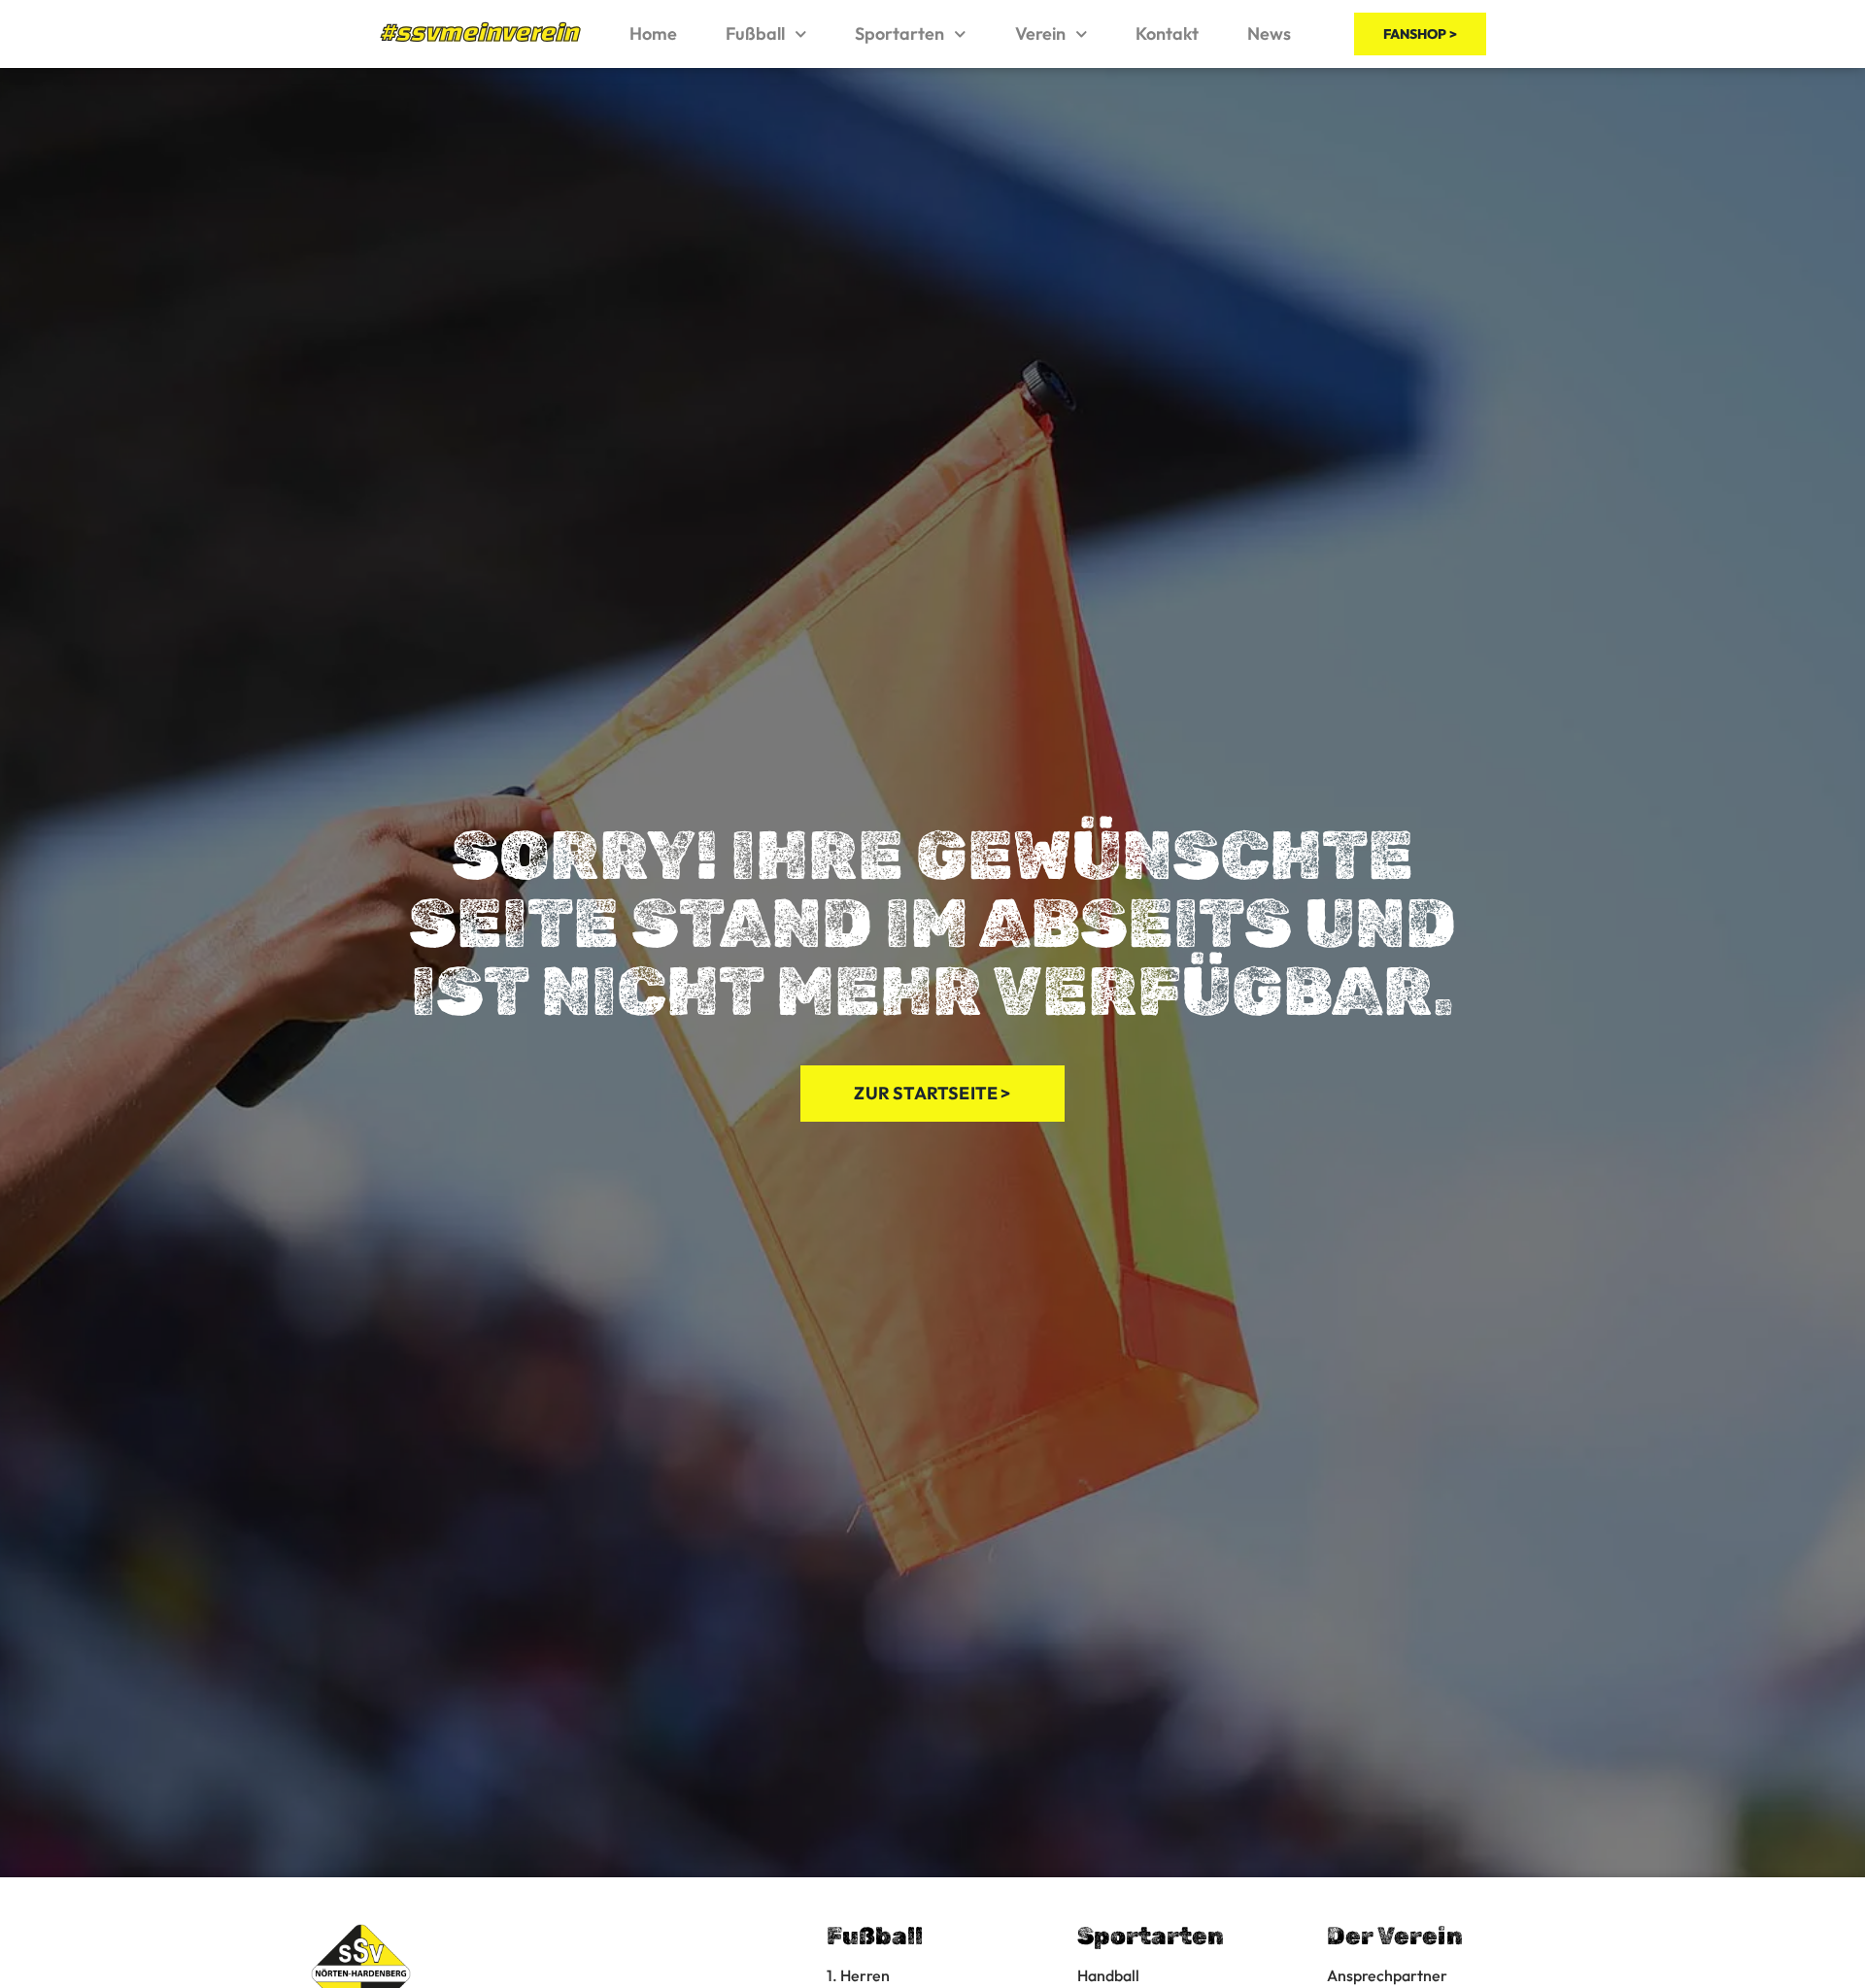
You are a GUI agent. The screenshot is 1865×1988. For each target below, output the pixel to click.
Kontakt (1167, 34)
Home (653, 34)
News (1269, 34)
